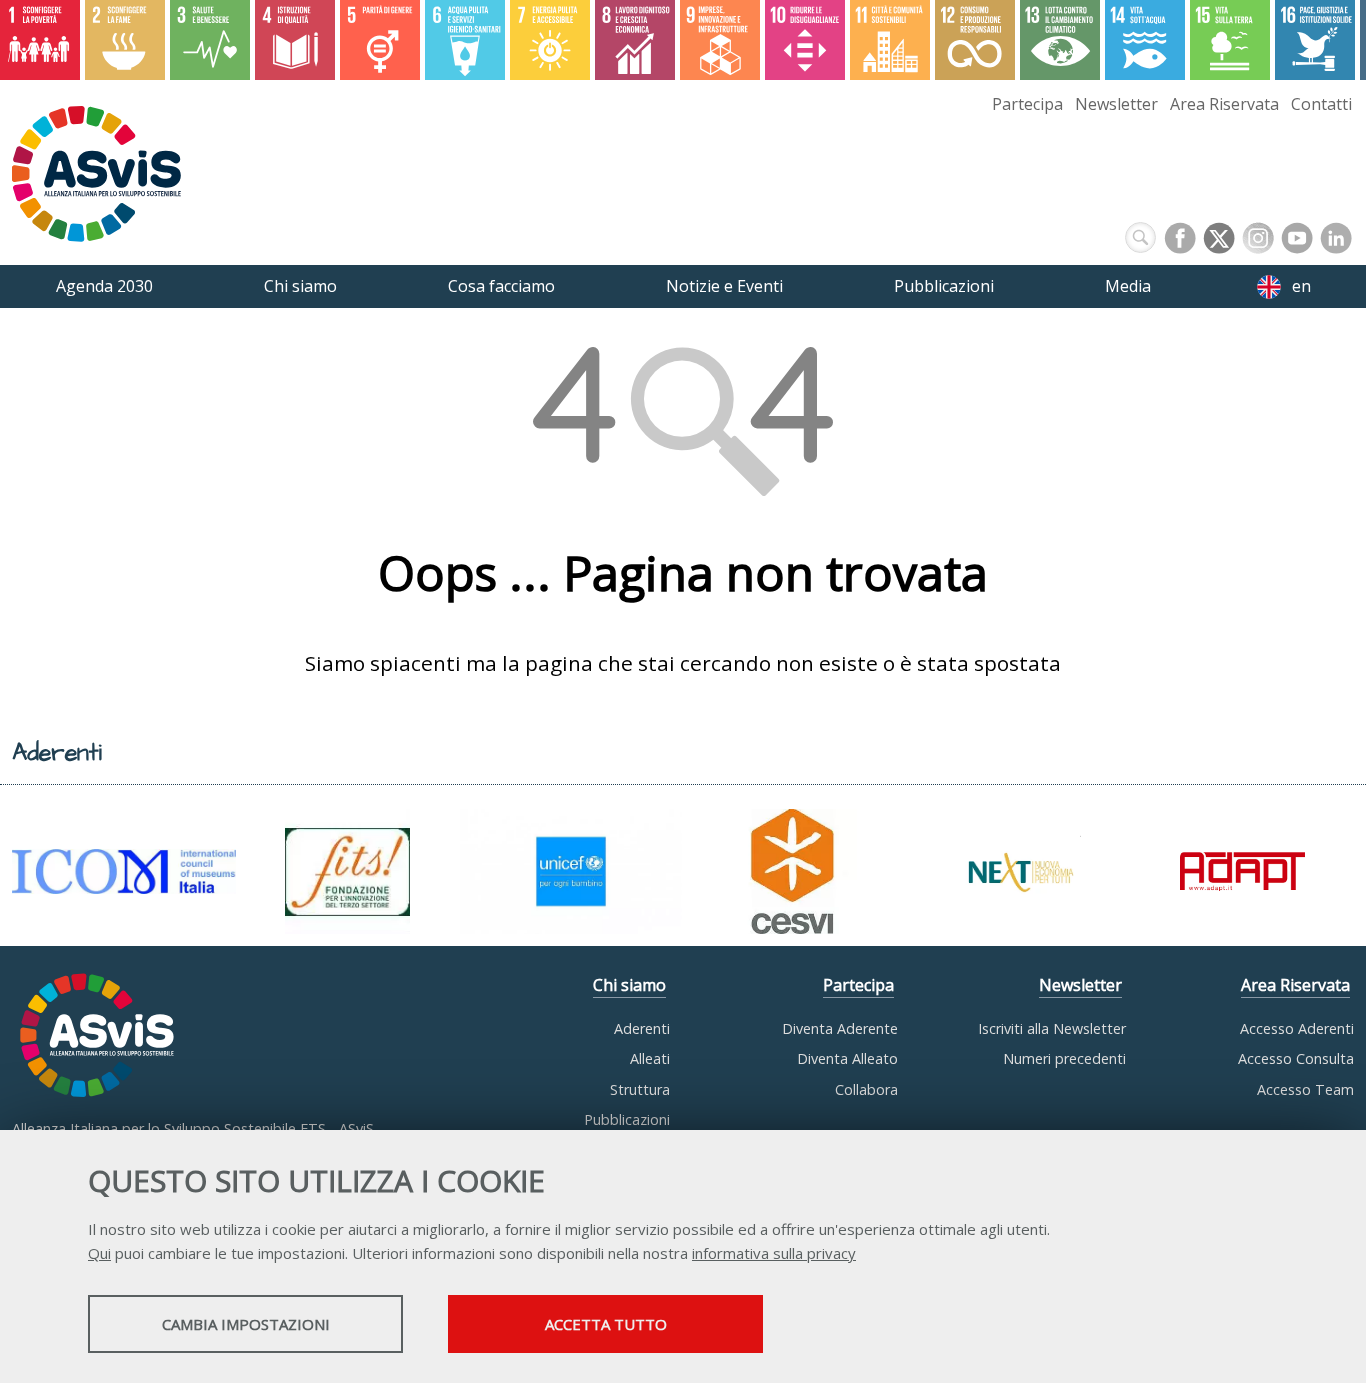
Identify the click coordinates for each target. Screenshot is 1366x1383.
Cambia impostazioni (246, 1324)
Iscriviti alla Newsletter (1052, 1028)
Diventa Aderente (840, 1028)
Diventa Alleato (847, 1058)
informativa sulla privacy (774, 1253)
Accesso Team (1305, 1089)
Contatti (1321, 104)
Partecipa (1027, 104)
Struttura (640, 1089)
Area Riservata (1224, 104)
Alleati (650, 1058)
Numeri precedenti (1064, 1058)
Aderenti (642, 1028)
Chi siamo (629, 985)
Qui (99, 1253)
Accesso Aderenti (1297, 1028)
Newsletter (1116, 104)
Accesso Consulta (1296, 1058)
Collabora (866, 1089)
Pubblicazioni (627, 1119)
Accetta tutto (606, 1324)
